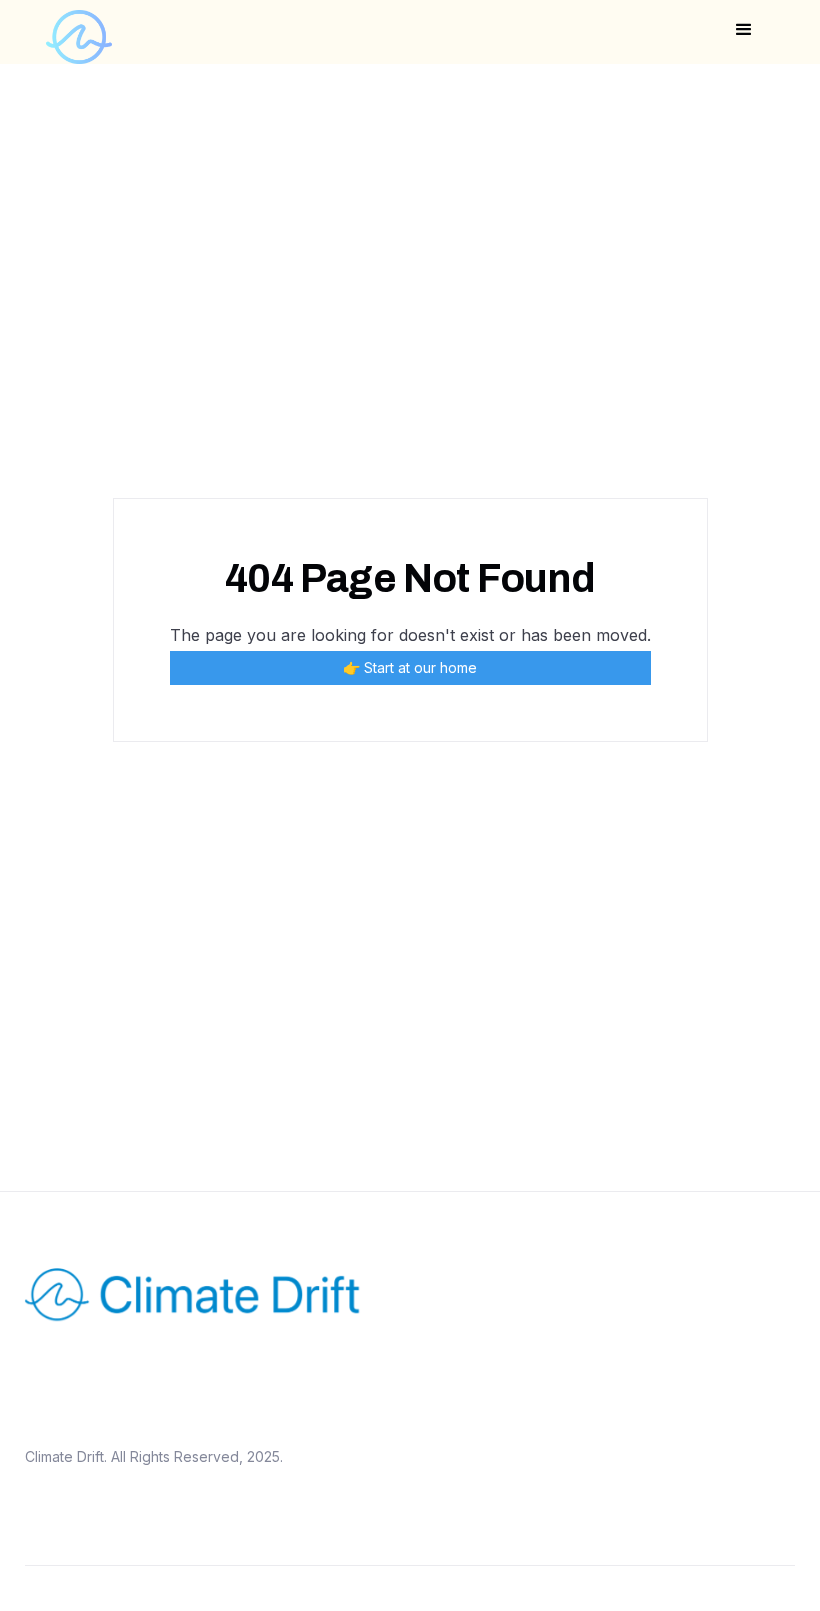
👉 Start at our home (410, 667)
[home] (79, 32)
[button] (744, 30)
